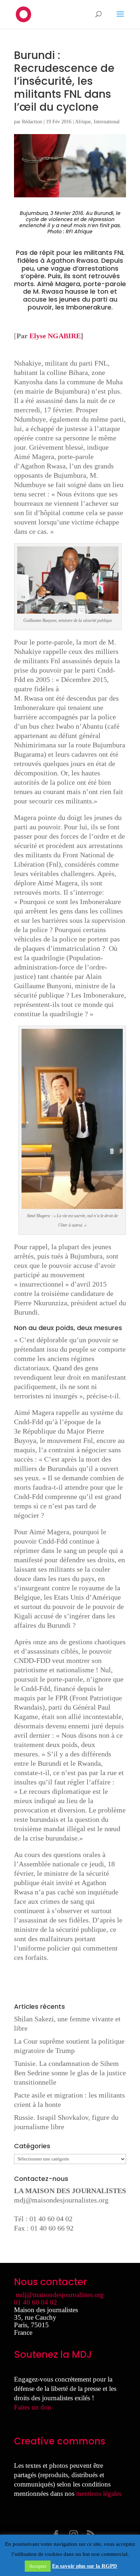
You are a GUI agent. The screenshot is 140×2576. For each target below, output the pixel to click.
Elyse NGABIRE (55, 336)
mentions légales (99, 2494)
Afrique (83, 122)
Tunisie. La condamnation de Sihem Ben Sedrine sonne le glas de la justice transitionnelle (70, 2073)
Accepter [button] (38, 2566)
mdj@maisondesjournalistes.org (61, 2200)
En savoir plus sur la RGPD (85, 2566)
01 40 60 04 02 (36, 2302)
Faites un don (33, 2407)
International (107, 122)
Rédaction (32, 122)
